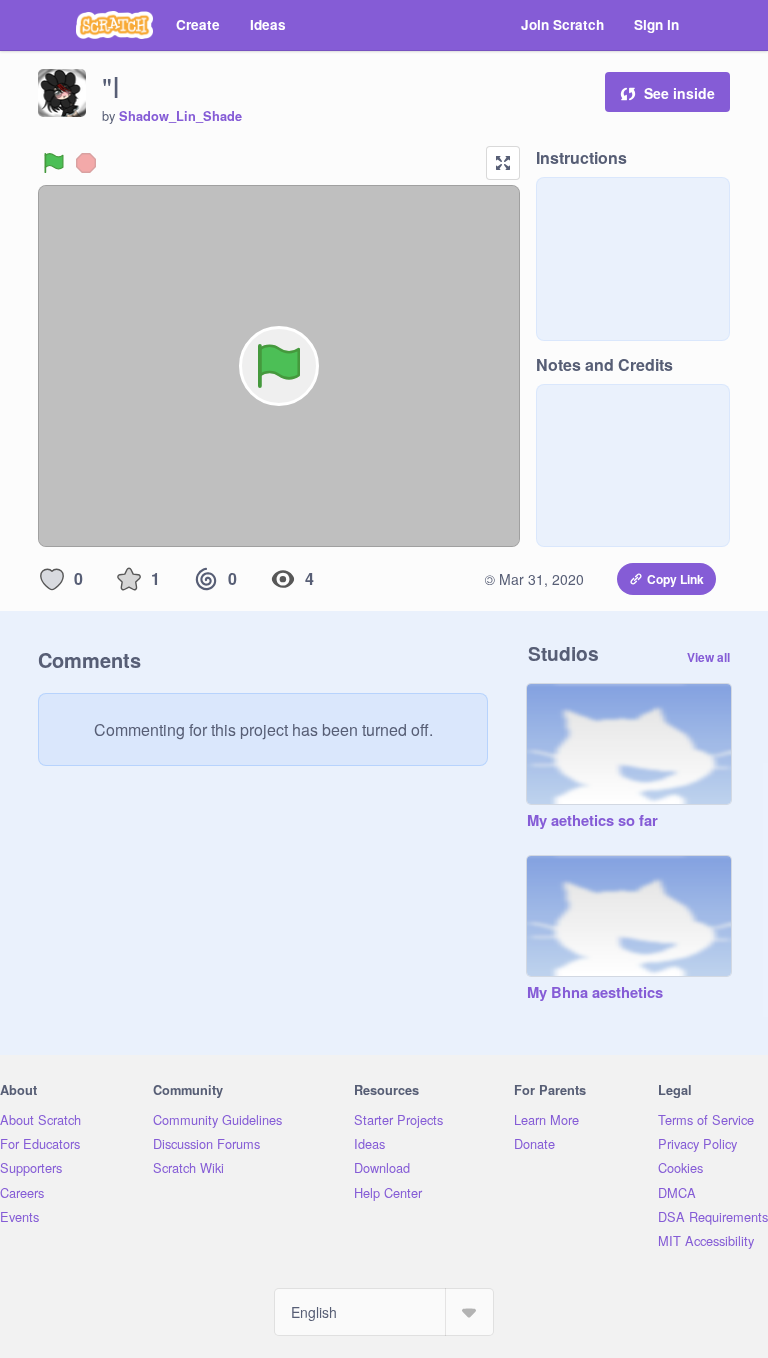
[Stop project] (86, 163)
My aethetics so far (592, 821)
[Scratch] (114, 25)
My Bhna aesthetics (595, 993)
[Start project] (54, 163)
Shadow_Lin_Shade (180, 116)
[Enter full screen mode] (503, 163)
